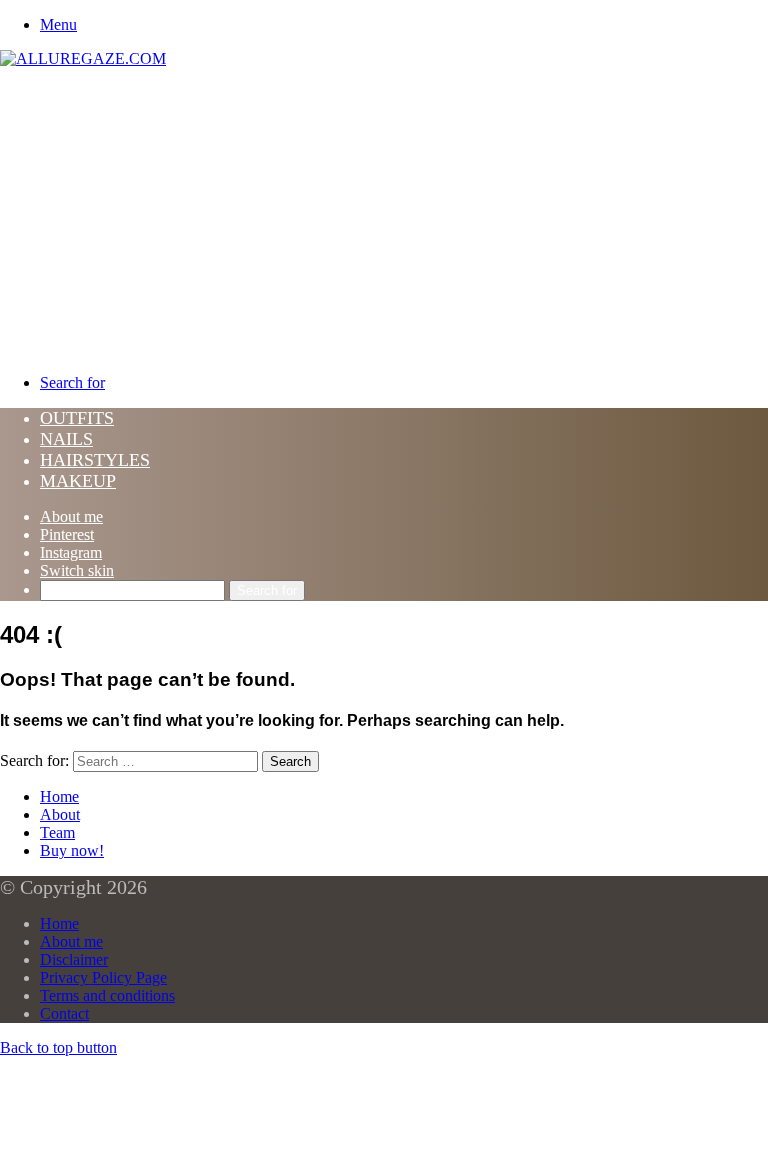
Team (57, 832)
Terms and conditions (107, 995)
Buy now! (72, 850)
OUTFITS (77, 418)
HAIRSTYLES (95, 460)
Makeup (78, 481)
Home (59, 796)
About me (71, 516)
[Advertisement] (384, 218)
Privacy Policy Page (103, 977)
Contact (64, 1013)
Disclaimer (74, 959)
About (60, 814)
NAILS (66, 439)
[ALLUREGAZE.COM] (83, 58)
